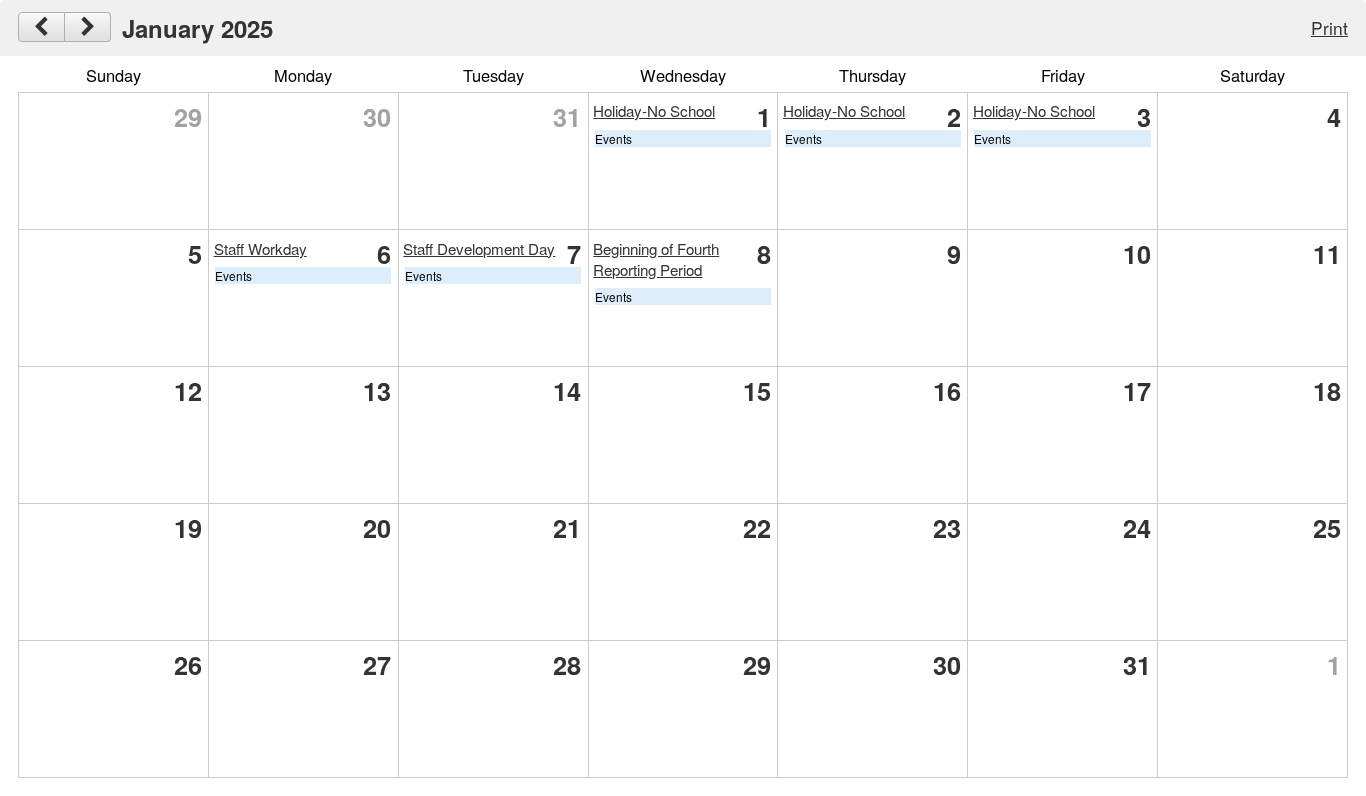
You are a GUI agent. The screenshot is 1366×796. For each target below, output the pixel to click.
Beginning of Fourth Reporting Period (656, 259)
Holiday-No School (654, 110)
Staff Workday (260, 248)
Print (1329, 27)
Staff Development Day (479, 248)
